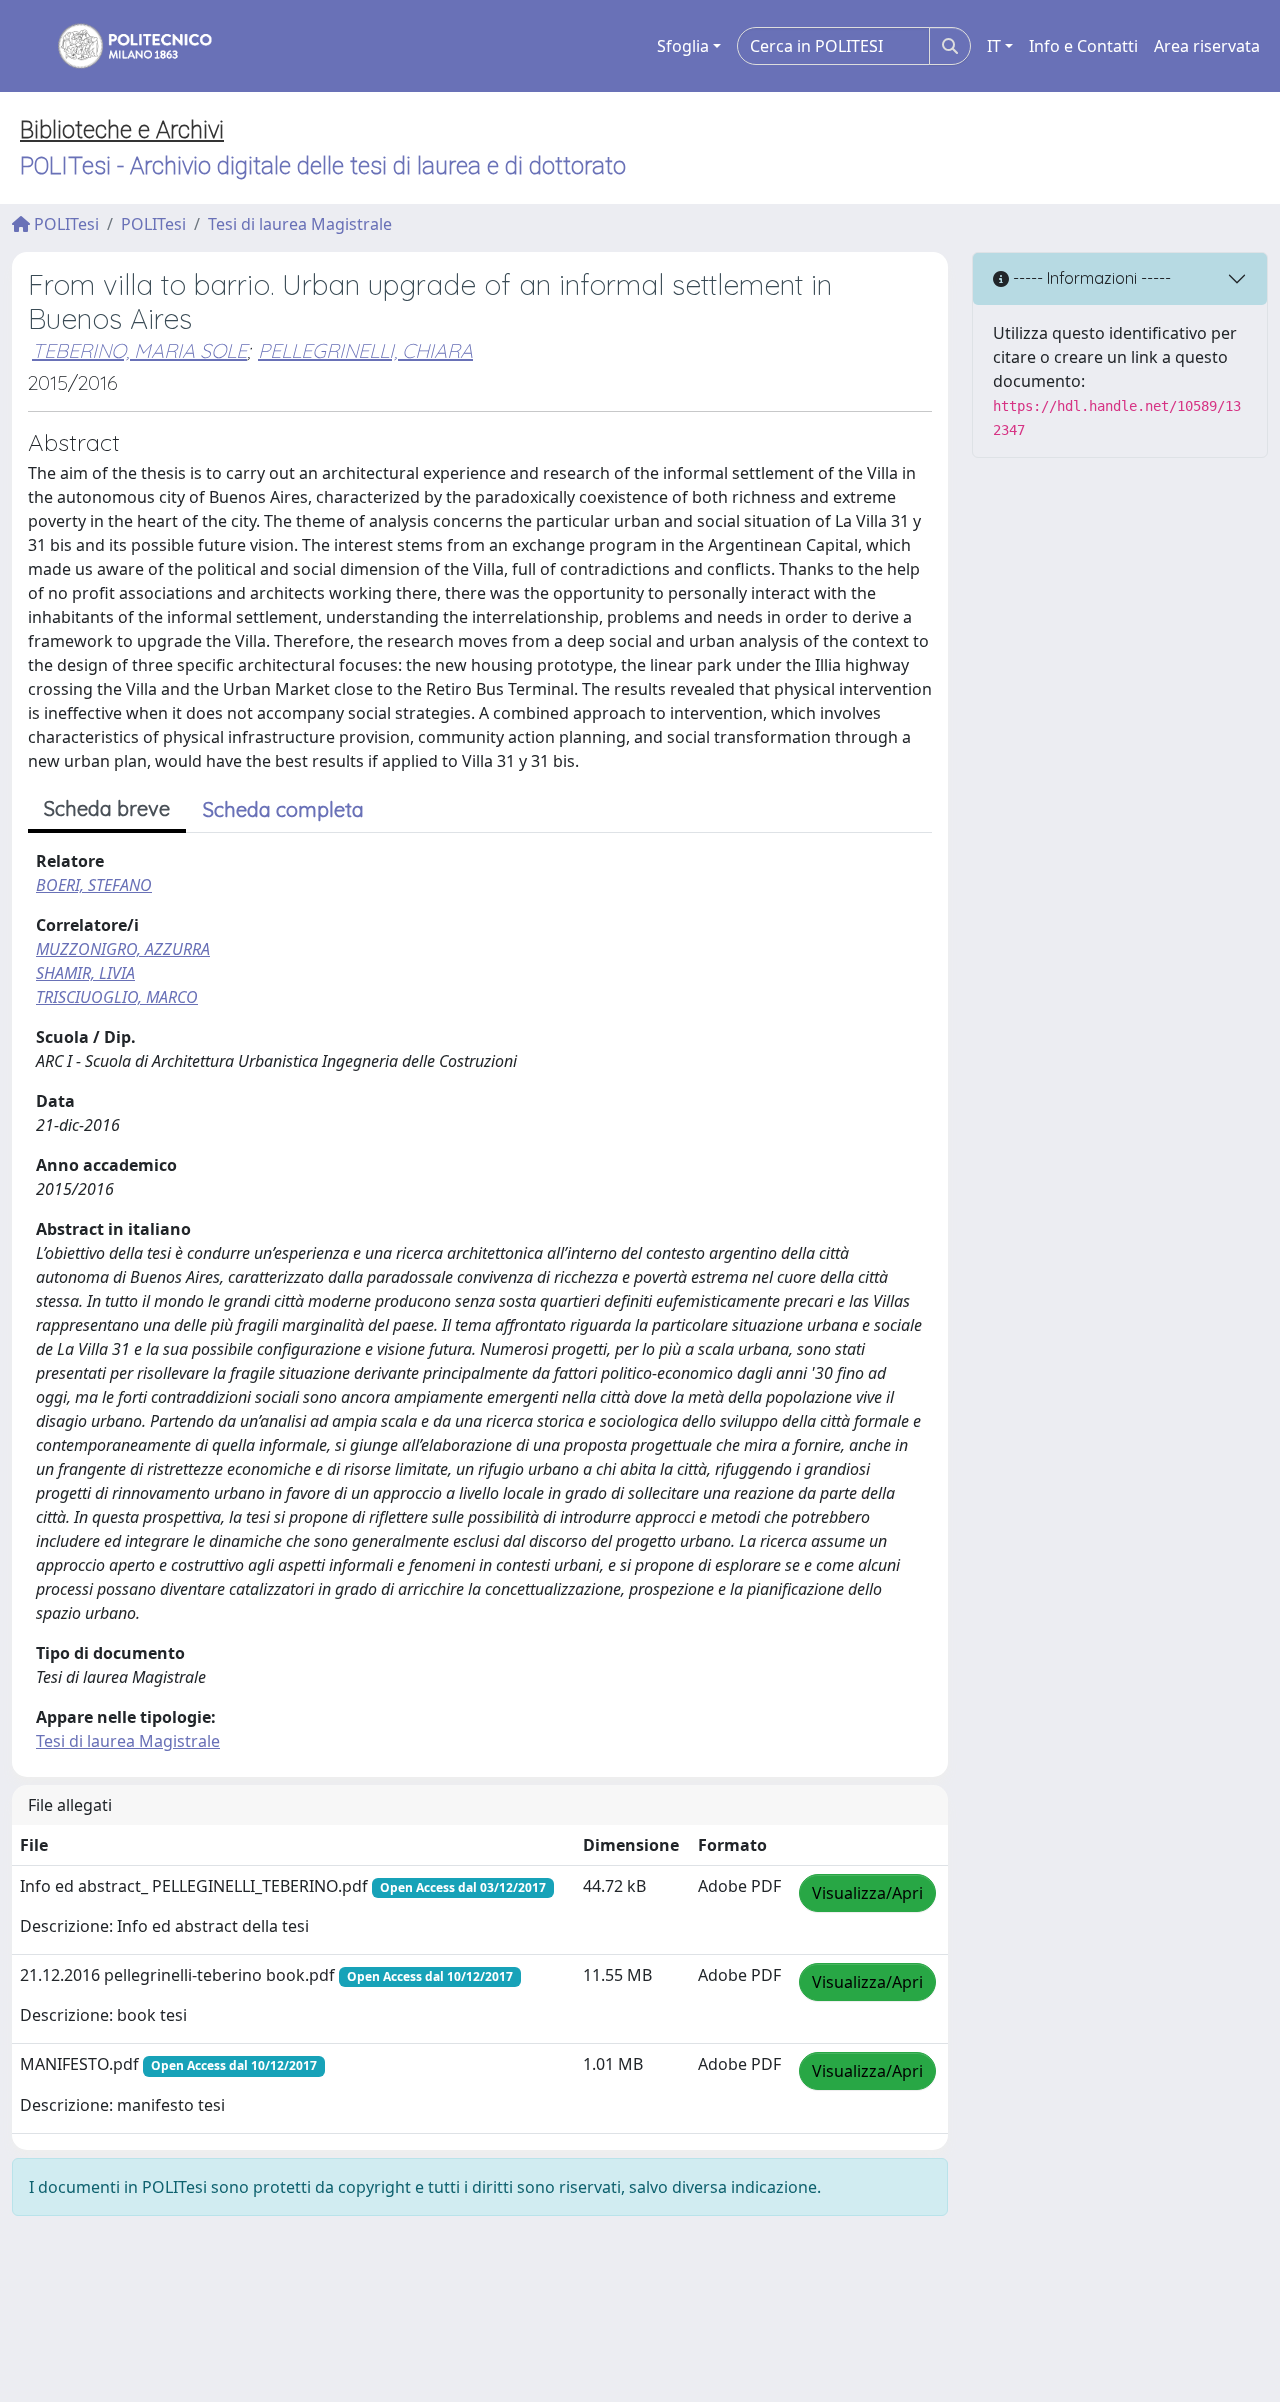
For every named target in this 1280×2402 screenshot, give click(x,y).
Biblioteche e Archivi (122, 130)
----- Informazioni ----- (1090, 278)
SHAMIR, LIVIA (85, 973)
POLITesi (64, 224)
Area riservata (1207, 46)
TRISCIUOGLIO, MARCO (117, 997)
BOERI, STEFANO (94, 885)
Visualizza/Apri (867, 1893)
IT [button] (994, 46)
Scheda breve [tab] (107, 808)
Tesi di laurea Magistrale (300, 224)
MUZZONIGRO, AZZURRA (123, 949)
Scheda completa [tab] (283, 809)
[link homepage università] (122, 46)
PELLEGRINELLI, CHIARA (365, 350)
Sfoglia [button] (683, 46)
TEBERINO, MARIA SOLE (139, 350)
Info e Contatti (1083, 46)
